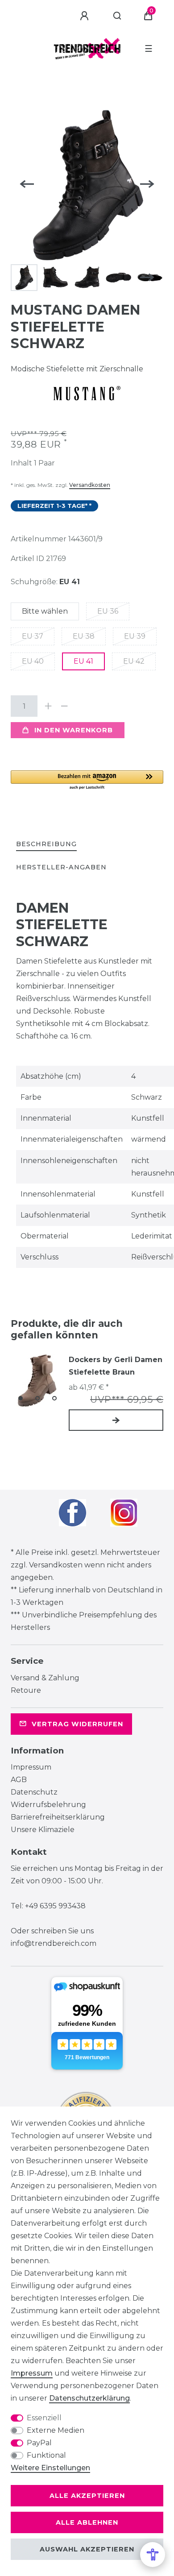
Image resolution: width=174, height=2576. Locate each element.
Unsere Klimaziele (43, 1830)
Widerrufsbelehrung (48, 1805)
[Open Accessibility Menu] (153, 2555)
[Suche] (118, 16)
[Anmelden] (86, 16)
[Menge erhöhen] (48, 706)
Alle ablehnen (87, 2522)
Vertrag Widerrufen (77, 1724)
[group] (37, 1380)
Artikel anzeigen (116, 1420)
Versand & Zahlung (45, 1678)
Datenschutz (34, 1792)
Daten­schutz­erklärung (89, 2398)
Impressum (31, 1767)
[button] (87, 780)
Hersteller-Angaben (61, 867)
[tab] (46, 845)
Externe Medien (56, 2430)
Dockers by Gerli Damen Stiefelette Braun (116, 1366)
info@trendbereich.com (54, 1943)
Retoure (26, 1690)
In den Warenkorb (74, 730)
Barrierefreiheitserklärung (58, 1817)
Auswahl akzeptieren (87, 2549)
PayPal (39, 2443)
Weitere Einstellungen (50, 2468)
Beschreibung (46, 844)
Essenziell (44, 2418)
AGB (19, 1780)
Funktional (46, 2455)
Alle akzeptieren (87, 2496)
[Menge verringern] (64, 706)
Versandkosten (90, 485)
